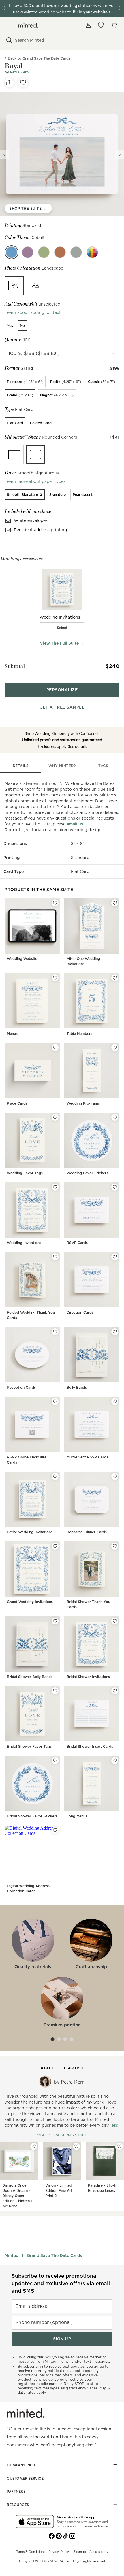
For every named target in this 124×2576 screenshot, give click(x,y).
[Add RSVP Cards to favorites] (115, 1187)
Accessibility (99, 2551)
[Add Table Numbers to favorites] (115, 978)
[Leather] (60, 252)
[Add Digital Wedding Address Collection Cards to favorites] (55, 1830)
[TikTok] (65, 2535)
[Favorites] (101, 25)
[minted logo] (28, 25)
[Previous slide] (5, 155)
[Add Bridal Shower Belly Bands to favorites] (55, 1621)
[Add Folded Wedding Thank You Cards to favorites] (55, 1257)
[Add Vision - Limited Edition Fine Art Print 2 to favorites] (76, 2146)
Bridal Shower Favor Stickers (32, 1816)
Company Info (21, 2465)
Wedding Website (22, 959)
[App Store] (35, 2522)
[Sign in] (88, 25)
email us (75, 824)
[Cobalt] (12, 252)
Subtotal (15, 666)
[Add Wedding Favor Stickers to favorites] (115, 1117)
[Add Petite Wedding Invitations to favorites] (55, 1476)
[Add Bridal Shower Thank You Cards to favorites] (115, 1546)
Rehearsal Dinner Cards (87, 1532)
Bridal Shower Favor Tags (29, 1746)
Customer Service (25, 2478)
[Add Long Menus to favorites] (115, 1760)
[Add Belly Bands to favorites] (115, 1332)
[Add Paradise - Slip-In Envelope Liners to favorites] (119, 2146)
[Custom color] (92, 252)
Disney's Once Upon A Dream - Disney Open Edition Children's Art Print (17, 2196)
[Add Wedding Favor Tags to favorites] (55, 1117)
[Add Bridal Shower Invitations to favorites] (115, 1621)
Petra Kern (19, 72)
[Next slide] (119, 155)
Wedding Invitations (24, 1243)
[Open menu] (10, 25)
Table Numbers (79, 1034)
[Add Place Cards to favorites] (55, 1048)
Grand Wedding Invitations (30, 1602)
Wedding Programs (83, 1103)
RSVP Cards (77, 1243)
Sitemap (80, 2551)
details (21, 766)
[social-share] (9, 83)
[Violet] (28, 252)
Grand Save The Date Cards (54, 2255)
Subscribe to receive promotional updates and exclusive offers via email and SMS (61, 2283)
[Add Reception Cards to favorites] (55, 1332)
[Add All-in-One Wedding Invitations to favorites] (115, 903)
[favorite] (23, 83)
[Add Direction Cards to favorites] (115, 1257)
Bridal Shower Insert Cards (90, 1746)
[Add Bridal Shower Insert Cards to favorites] (115, 1691)
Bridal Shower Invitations (88, 1677)
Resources (18, 2505)
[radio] (14, 286)
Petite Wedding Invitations (30, 1532)
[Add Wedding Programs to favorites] (115, 1048)
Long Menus (77, 1816)
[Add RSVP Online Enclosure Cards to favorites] (55, 1401)
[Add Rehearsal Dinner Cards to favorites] (115, 1476)
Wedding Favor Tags (25, 1173)
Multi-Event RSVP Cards (87, 1457)
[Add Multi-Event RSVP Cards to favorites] (115, 1401)
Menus (12, 1034)
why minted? (62, 766)
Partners (16, 2491)
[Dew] (76, 252)
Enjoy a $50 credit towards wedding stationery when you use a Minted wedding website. (62, 8)
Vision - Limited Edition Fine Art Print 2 (59, 2190)
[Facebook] (52, 2535)
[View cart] (114, 25)
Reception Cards (21, 1387)
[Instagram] (72, 2535)
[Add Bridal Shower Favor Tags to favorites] (55, 1691)
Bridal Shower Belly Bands (30, 1677)
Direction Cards (80, 1312)
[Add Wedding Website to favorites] (55, 903)
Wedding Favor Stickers (87, 1173)
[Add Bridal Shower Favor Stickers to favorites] (55, 1760)
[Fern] (44, 252)
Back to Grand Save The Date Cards (39, 58)
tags (103, 766)
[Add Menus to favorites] (55, 978)
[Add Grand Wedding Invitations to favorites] (55, 1546)
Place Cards (17, 1103)
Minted (12, 2255)
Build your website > (92, 12)
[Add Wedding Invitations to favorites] (55, 1187)
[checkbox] (62, 628)
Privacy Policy (59, 2551)
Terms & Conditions (30, 2551)
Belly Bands (77, 1387)
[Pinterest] (59, 2535)
